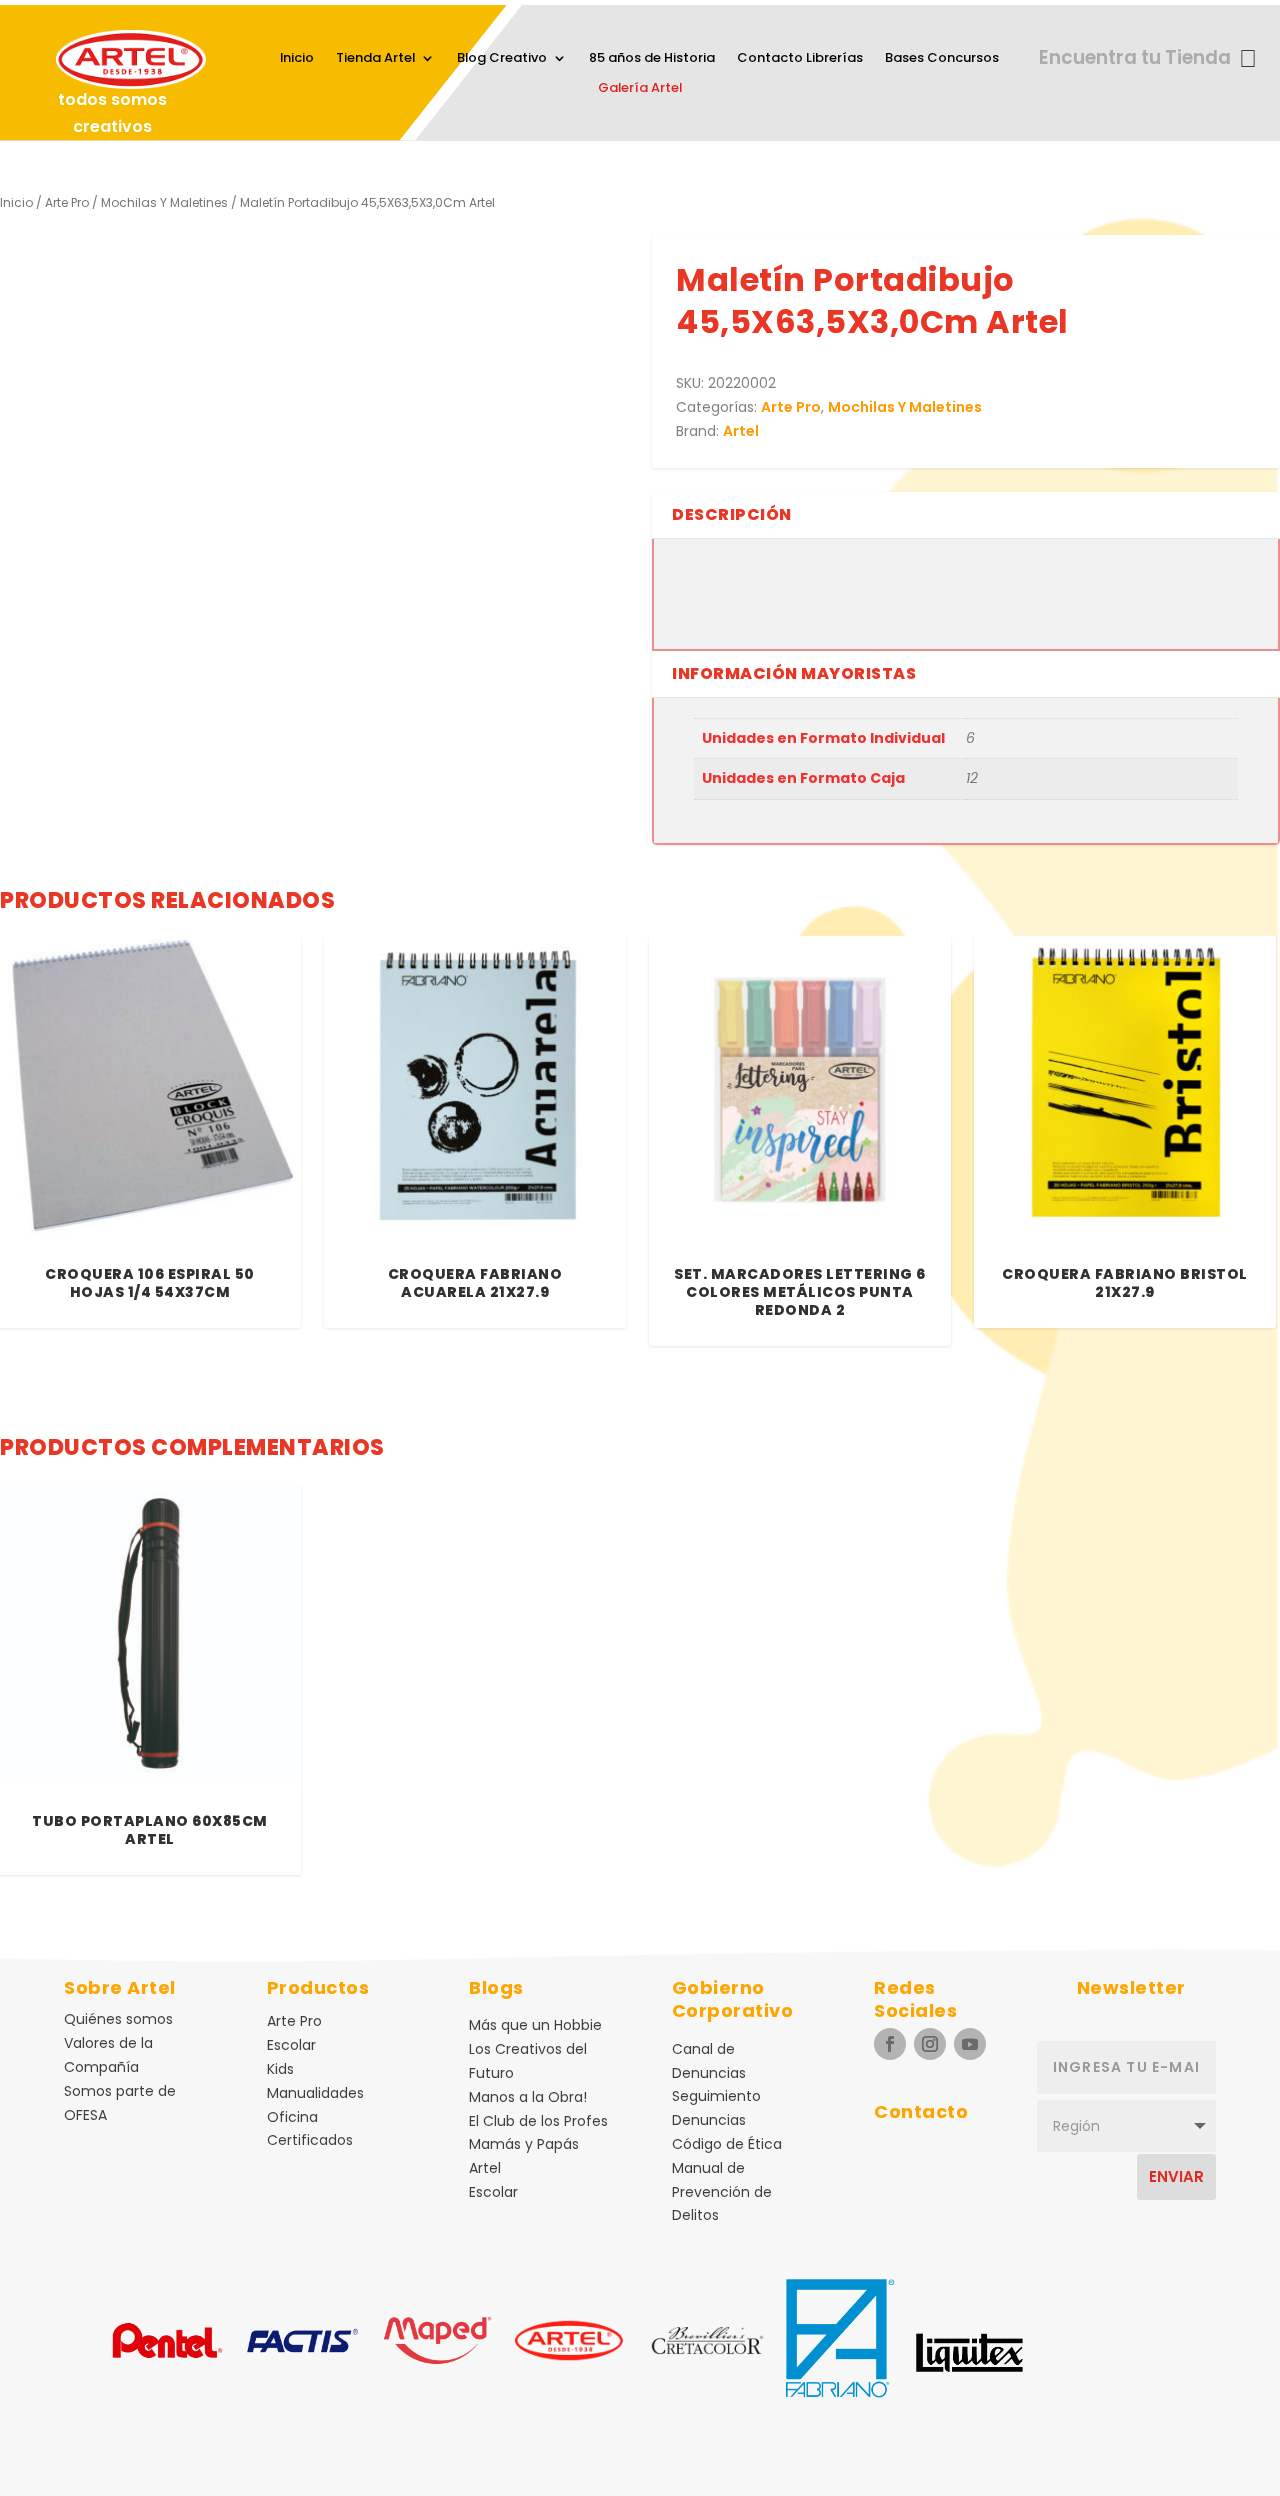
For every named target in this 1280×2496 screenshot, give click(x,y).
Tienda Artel (375, 59)
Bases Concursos (942, 59)
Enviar (1176, 2176)
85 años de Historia (652, 59)
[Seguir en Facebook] (890, 2044)
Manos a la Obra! (528, 2097)
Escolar (291, 2045)
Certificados (310, 2140)
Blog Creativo (502, 59)
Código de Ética (727, 2144)
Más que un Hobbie (535, 2025)
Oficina (292, 2117)
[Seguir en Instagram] (930, 2044)
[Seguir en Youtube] (970, 2044)
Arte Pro (67, 202)
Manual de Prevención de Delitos (722, 2192)
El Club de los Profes (538, 2121)
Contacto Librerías (800, 59)
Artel (741, 431)
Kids (280, 2069)
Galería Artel (640, 89)
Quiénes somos (118, 2019)
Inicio (297, 59)
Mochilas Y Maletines (164, 202)
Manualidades (315, 2093)
